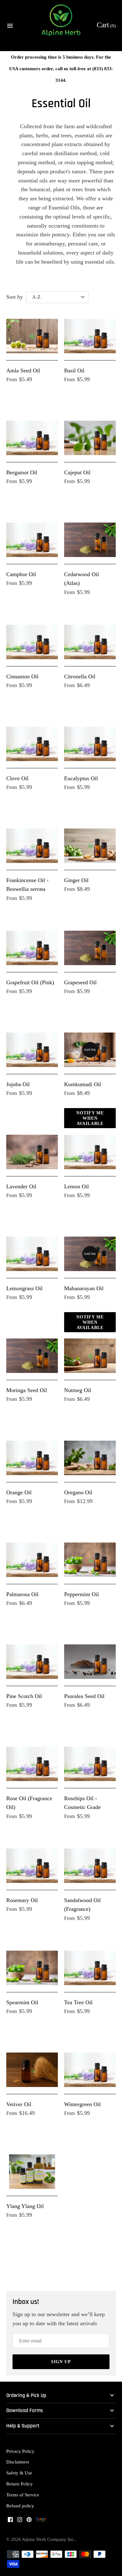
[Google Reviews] (41, 2521)
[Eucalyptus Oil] (90, 744)
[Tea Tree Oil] (90, 1968)
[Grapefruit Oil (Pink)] (32, 948)
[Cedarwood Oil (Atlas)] (90, 540)
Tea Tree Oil (78, 2002)
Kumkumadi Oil (83, 1084)
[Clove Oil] (32, 744)
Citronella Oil (80, 676)
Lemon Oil (76, 1186)
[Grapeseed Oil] (90, 948)
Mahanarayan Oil (84, 1288)
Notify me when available (90, 1118)
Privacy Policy (20, 2451)
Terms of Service (23, 2495)
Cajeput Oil (77, 472)
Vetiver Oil (19, 2104)
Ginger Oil (76, 880)
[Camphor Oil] (32, 540)
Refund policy (20, 2506)
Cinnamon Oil (22, 676)
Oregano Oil (78, 1492)
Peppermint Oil (81, 1594)
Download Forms (25, 2411)
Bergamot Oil (22, 472)
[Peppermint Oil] (90, 1560)
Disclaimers (18, 2462)
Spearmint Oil (22, 2002)
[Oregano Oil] (90, 1458)
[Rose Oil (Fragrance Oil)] (32, 1764)
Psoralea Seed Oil (84, 1696)
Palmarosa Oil (22, 1594)
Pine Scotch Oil (24, 1696)
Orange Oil (19, 1492)
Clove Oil (17, 778)
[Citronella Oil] (90, 642)
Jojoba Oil (18, 1084)
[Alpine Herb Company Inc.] (61, 26)
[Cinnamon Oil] (32, 642)
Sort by (15, 297)
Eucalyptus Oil (81, 778)
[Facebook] (10, 2521)
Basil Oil (74, 371)
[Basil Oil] (90, 336)
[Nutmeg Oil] (90, 1356)
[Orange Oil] (32, 1458)
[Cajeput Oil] (90, 438)
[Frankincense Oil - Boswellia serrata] (32, 846)
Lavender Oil (21, 1186)
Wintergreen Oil (82, 2104)
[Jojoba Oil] (32, 1050)
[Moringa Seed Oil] (32, 1356)
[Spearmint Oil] (32, 1968)
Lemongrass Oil (24, 1288)
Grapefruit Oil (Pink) (30, 982)
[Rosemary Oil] (32, 1866)
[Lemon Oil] (90, 1152)
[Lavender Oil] (32, 1152)
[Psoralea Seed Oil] (90, 1662)
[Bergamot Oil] (32, 438)
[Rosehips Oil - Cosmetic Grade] (90, 1764)
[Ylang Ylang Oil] (32, 2172)
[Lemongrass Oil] (32, 1254)
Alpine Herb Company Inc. (48, 2539)
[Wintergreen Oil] (90, 2070)
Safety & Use (19, 2473)
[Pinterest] (29, 2521)
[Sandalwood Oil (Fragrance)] (90, 1866)
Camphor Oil (21, 574)
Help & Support (23, 2426)
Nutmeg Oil (78, 1390)
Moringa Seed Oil (27, 1390)
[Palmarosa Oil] (32, 1560)
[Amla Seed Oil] (32, 336)
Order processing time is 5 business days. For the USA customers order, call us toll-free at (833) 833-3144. (61, 68)
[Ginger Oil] (90, 846)
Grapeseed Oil (80, 982)
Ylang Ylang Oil (25, 2206)
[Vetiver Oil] (32, 2070)
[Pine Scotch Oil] (32, 1662)
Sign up (61, 2362)
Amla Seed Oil (23, 371)
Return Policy (20, 2484)
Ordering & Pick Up (26, 2396)
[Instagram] (20, 2521)
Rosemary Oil (22, 1900)
